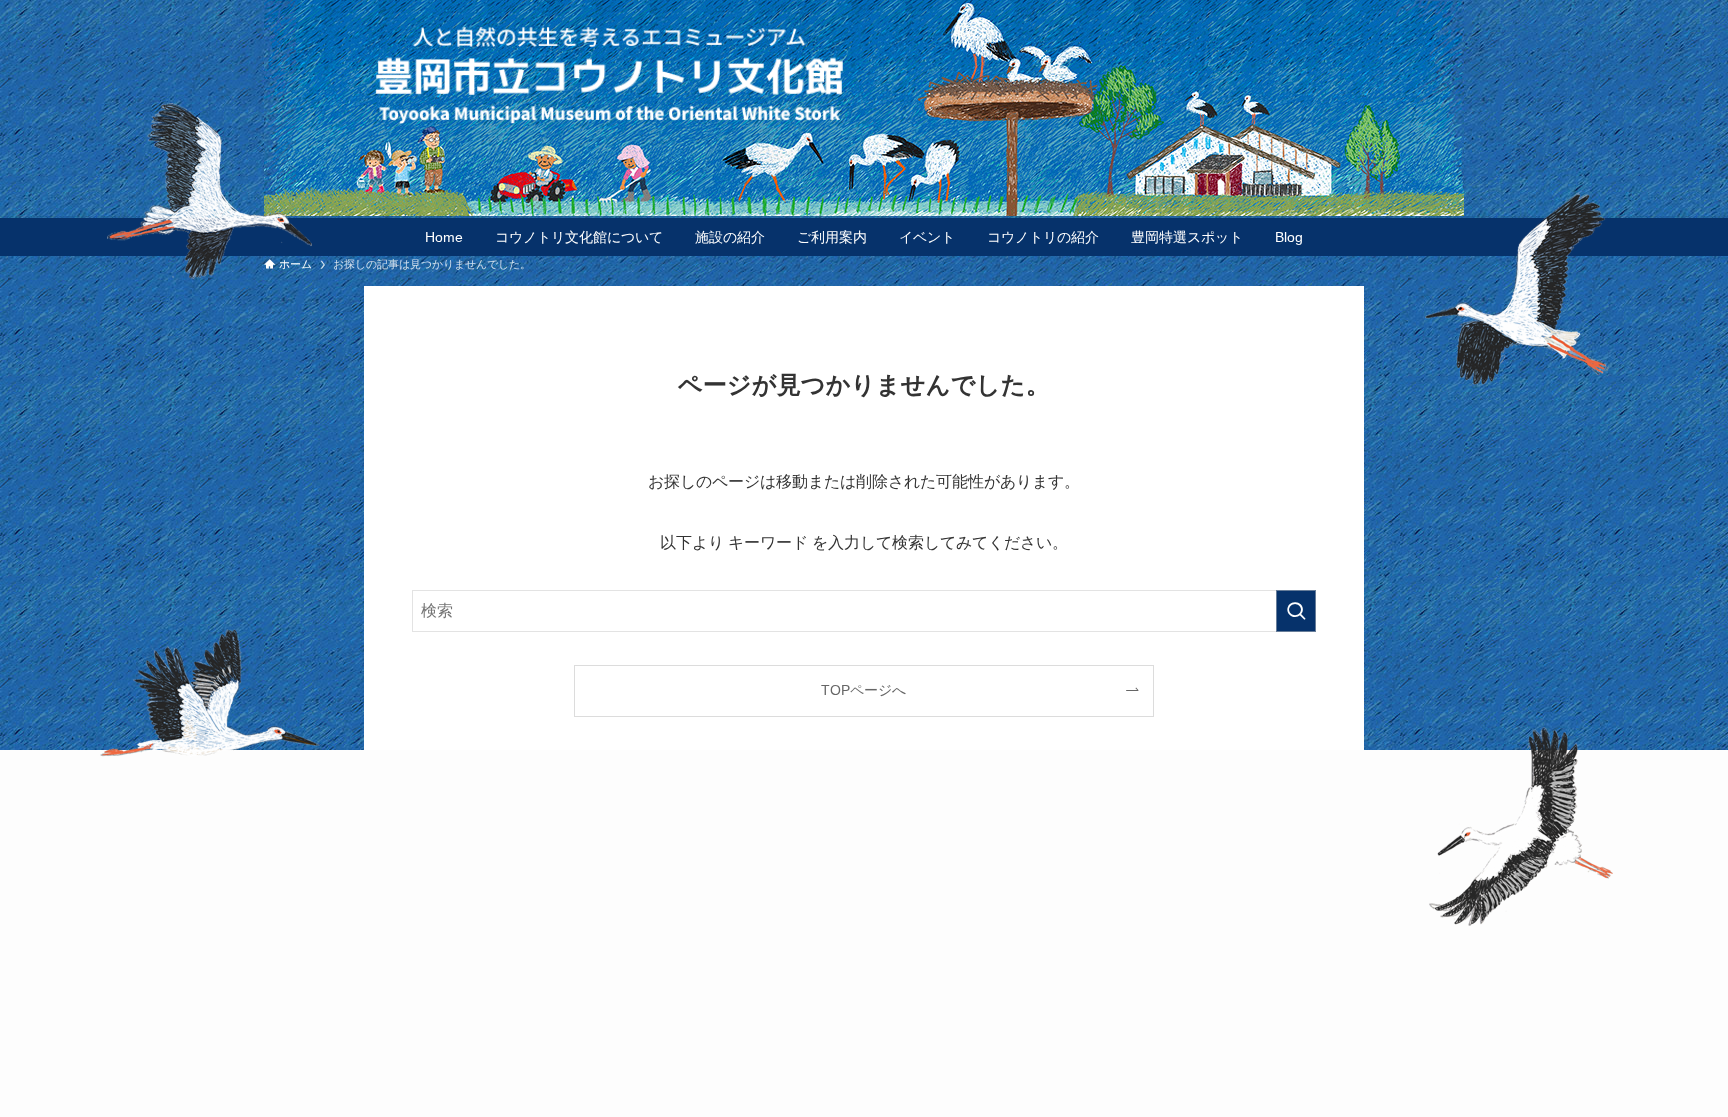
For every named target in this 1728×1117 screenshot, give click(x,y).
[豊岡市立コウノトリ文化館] (904, 74)
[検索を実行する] (1296, 611)
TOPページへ (863, 690)
